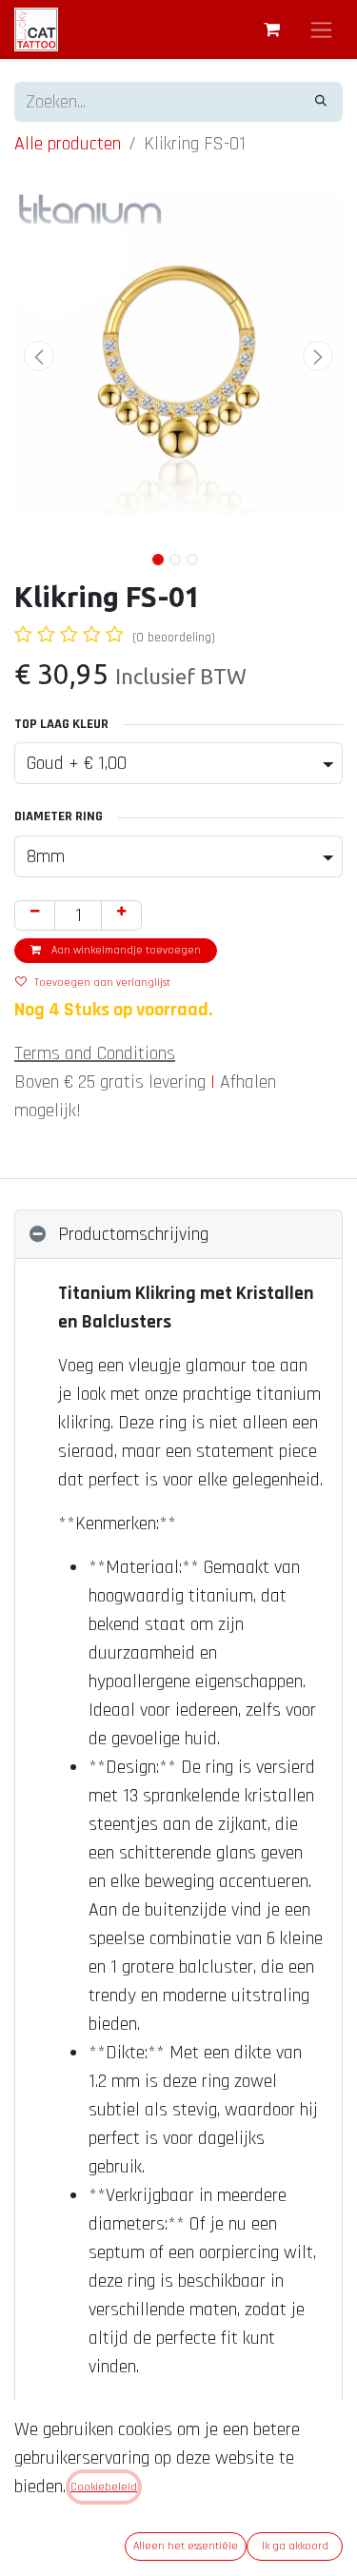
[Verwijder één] (35, 915)
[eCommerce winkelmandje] (271, 29)
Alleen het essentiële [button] (186, 2546)
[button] (39, 356)
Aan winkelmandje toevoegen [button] (125, 950)
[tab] (178, 1235)
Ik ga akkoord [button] (295, 2546)
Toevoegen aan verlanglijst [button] (102, 983)
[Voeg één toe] (121, 915)
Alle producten (68, 144)
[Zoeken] (321, 102)
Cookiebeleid (104, 2487)
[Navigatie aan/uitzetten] (321, 29)
